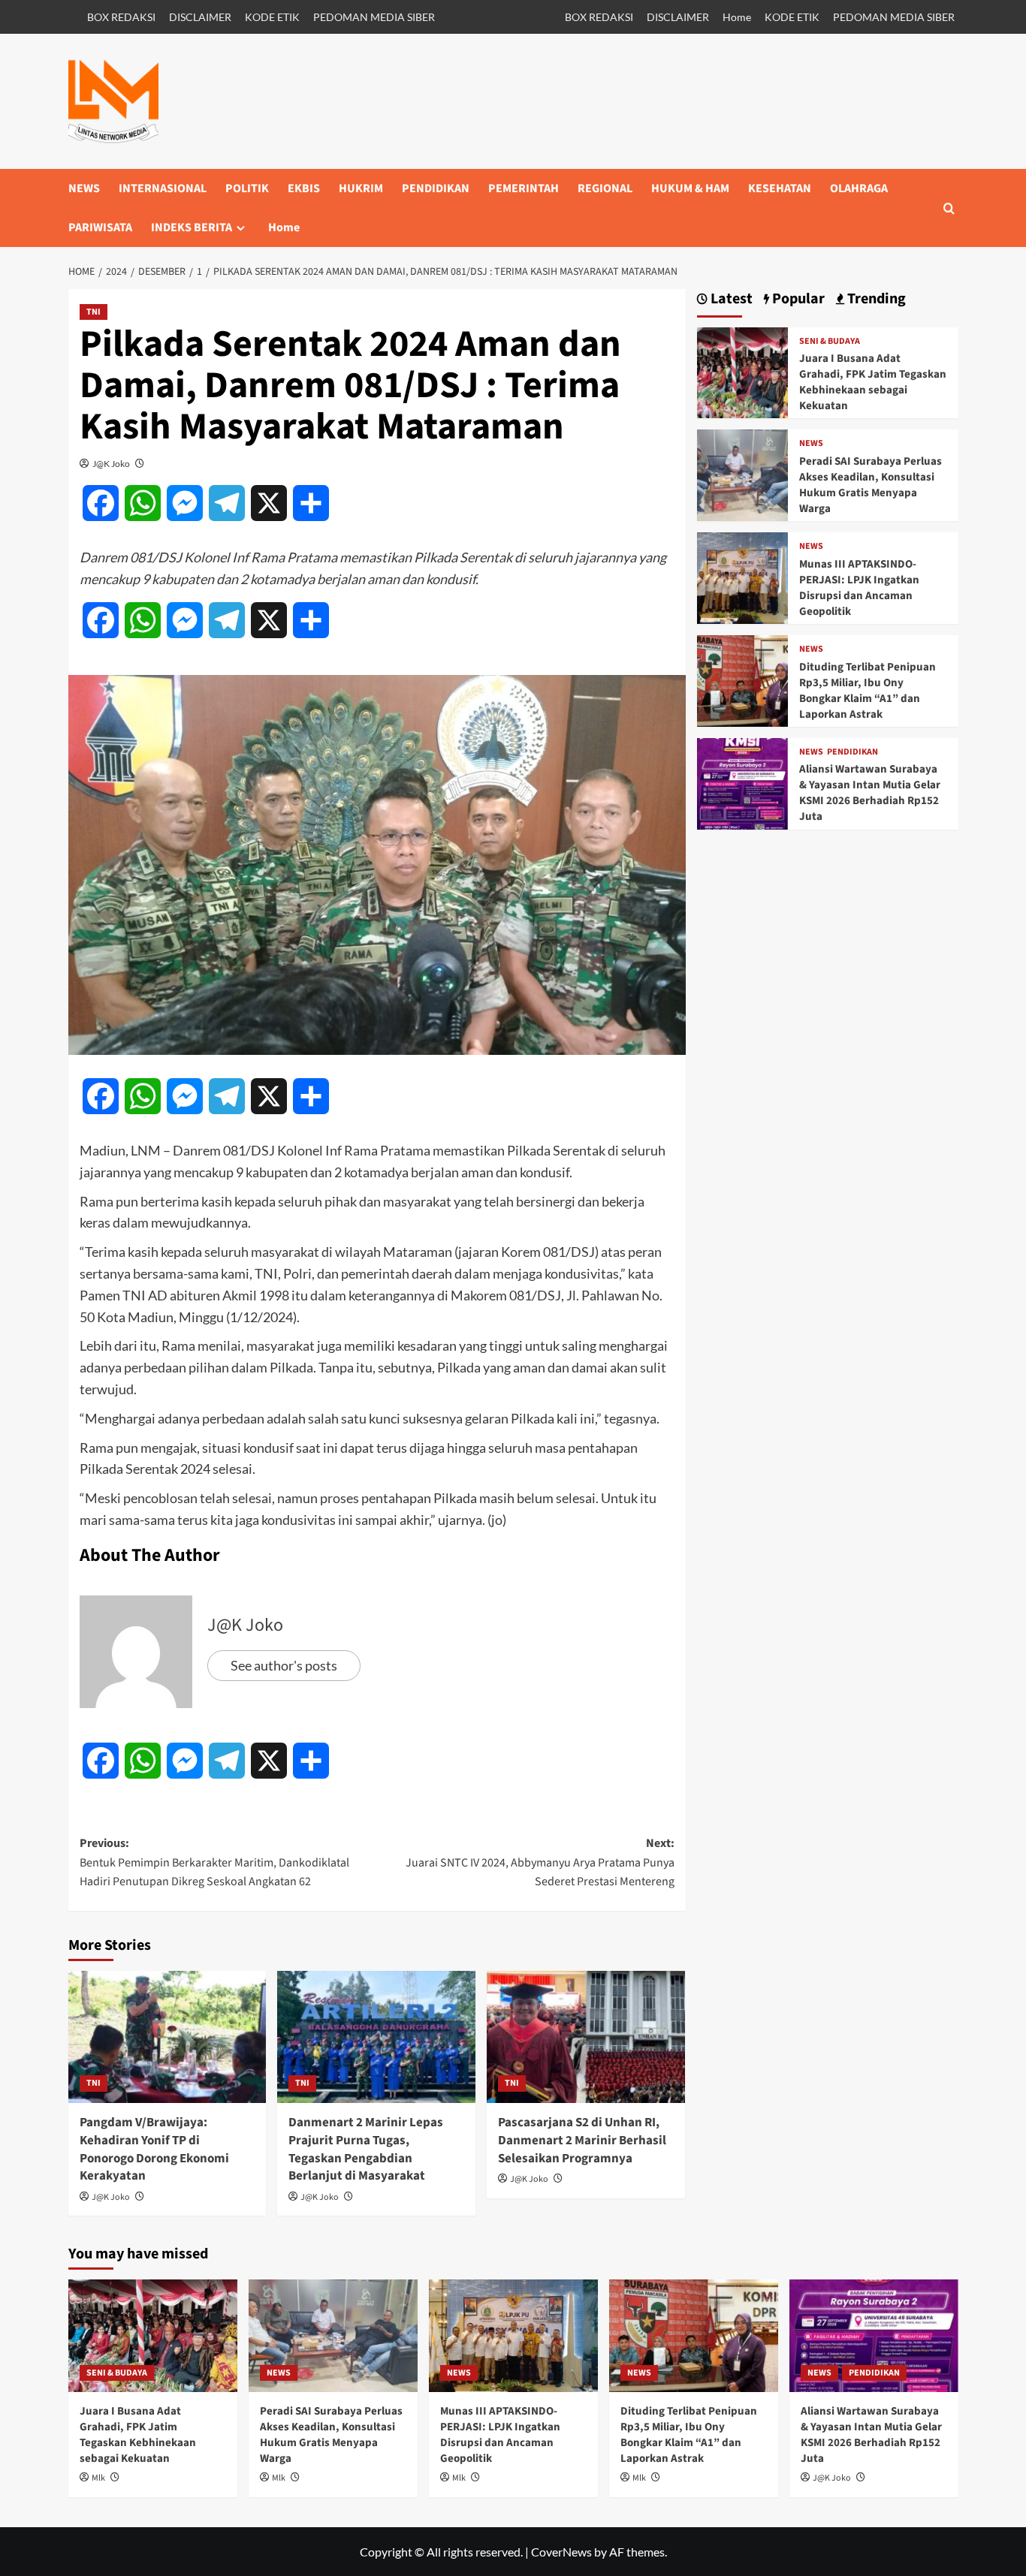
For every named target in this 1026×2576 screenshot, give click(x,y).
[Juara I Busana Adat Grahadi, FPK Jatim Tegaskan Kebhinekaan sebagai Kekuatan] (743, 371)
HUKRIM (361, 188)
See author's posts (284, 1665)
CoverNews (561, 2552)
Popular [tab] (797, 299)
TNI (94, 312)
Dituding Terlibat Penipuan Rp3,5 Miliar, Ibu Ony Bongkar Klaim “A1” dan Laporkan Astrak (868, 691)
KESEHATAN (780, 188)
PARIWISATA (100, 227)
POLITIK (247, 188)
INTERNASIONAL (163, 188)
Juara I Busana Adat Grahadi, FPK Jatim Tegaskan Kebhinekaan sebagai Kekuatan (873, 382)
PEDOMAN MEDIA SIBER (374, 17)
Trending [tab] (875, 299)
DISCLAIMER (200, 17)
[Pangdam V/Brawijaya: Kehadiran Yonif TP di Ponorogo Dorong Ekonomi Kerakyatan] (167, 2037)
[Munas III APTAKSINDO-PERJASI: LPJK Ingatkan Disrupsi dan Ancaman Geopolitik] (743, 576)
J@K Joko (111, 464)
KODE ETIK (272, 17)
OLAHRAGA (859, 188)
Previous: (214, 1862)
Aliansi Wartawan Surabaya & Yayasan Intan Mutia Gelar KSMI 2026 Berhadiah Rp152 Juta (870, 793)
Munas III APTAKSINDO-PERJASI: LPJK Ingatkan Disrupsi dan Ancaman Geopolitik (859, 588)
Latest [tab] (730, 299)
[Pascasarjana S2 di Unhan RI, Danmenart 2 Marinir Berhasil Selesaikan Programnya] (586, 2037)
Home (737, 17)
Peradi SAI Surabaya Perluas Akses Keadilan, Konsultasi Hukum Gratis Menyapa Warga (871, 485)
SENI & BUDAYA (830, 342)
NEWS (84, 188)
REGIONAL (605, 188)
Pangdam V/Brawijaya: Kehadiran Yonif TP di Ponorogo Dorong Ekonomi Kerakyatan (154, 2149)
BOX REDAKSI (121, 17)
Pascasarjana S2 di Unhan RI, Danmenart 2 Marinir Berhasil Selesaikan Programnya (582, 2141)
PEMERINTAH (524, 188)
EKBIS (304, 188)
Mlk (98, 2478)
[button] (949, 208)
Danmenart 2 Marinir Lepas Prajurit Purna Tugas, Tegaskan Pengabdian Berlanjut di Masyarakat (366, 2149)
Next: (540, 1862)
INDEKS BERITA (192, 227)
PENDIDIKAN (436, 188)
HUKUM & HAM (690, 188)
